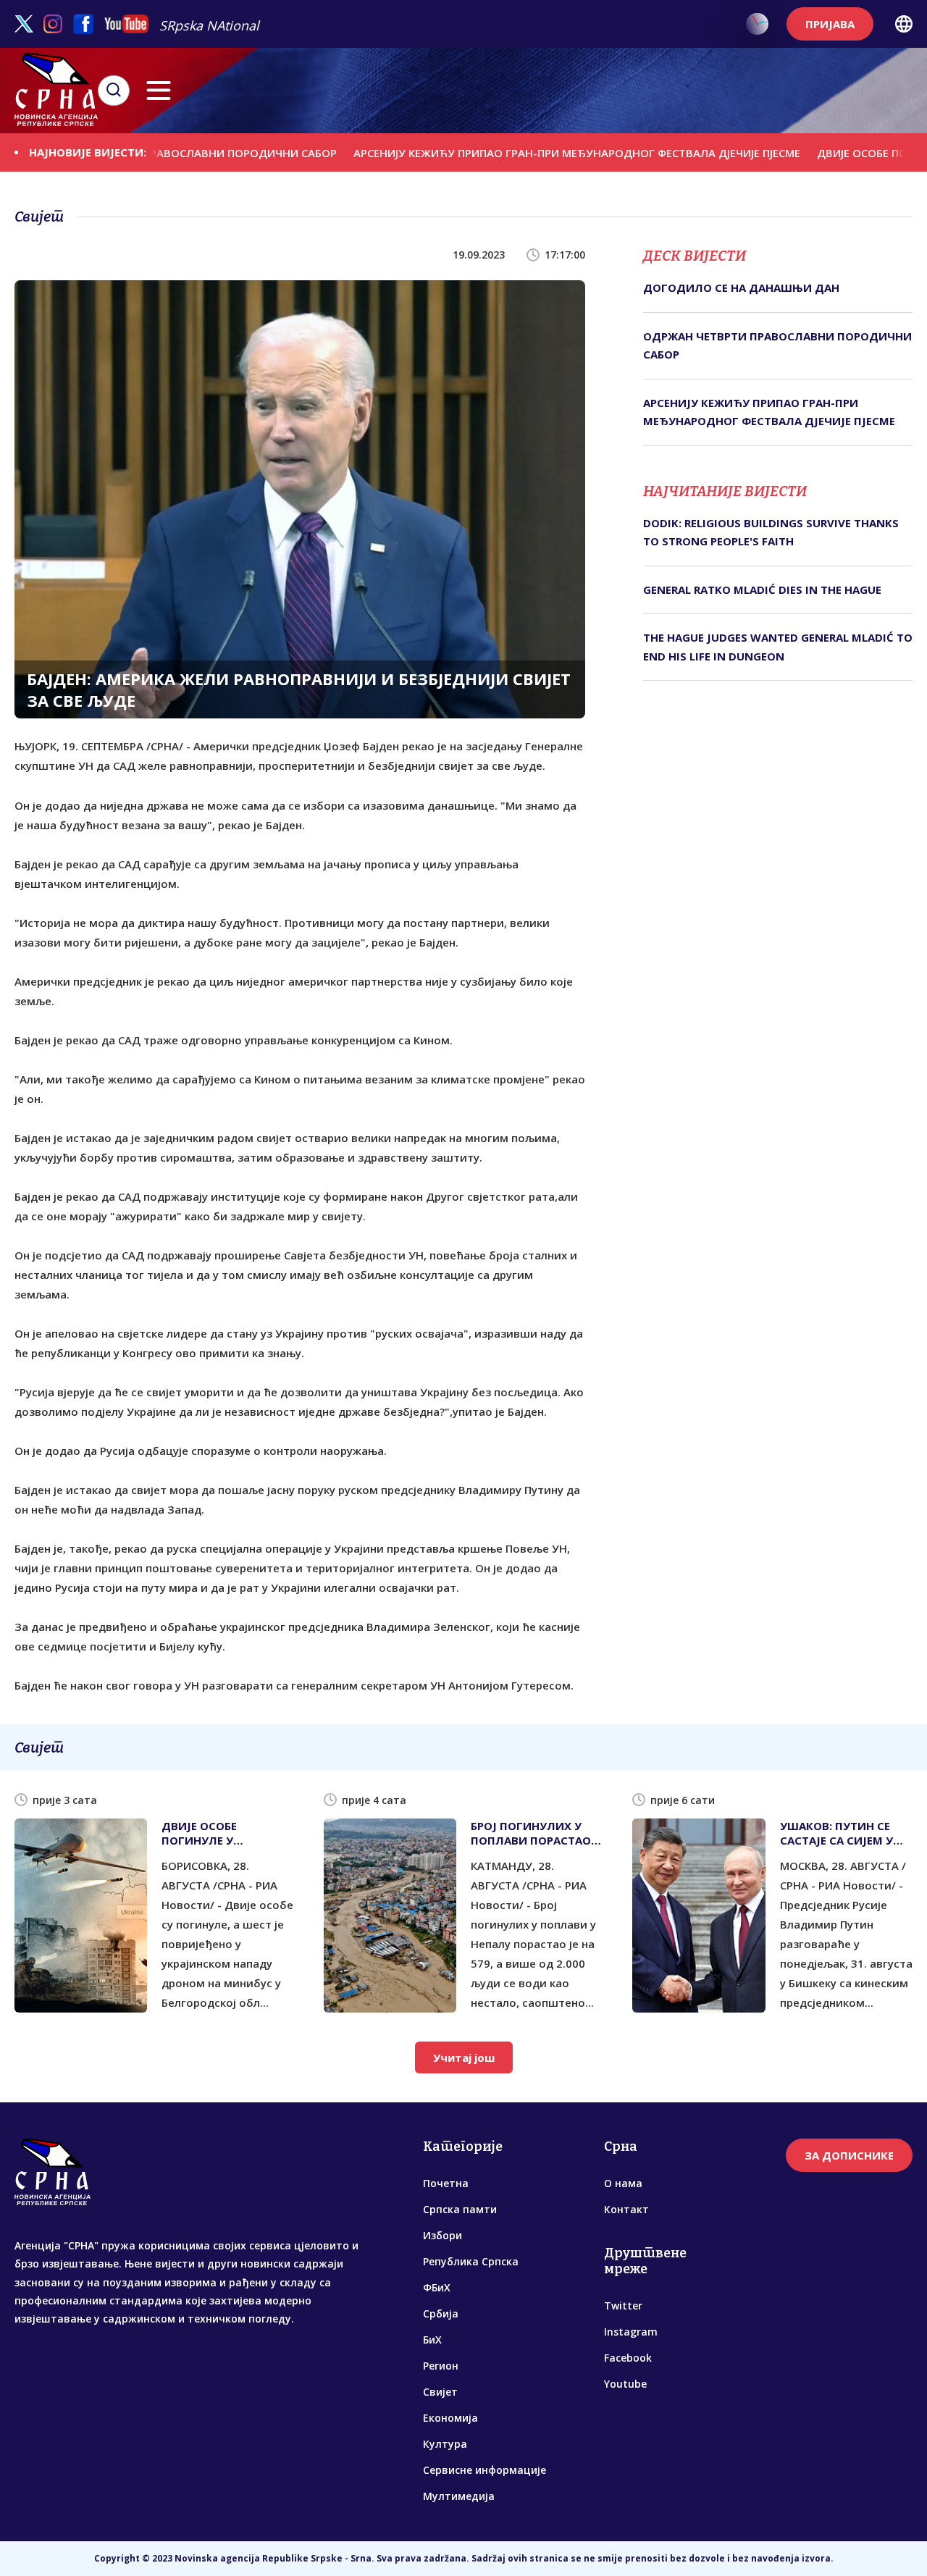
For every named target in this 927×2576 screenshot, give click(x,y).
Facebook (628, 2358)
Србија (441, 2313)
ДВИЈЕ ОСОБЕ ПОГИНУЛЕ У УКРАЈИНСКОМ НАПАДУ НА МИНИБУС (228, 1833)
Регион (441, 2366)
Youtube (625, 2384)
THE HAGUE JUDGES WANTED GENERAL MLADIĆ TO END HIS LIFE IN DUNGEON (778, 647)
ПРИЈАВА (830, 24)
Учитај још (464, 2057)
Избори (442, 2235)
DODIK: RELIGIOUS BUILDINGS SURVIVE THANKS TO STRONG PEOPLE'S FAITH (771, 532)
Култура (445, 2444)
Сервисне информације (485, 2470)
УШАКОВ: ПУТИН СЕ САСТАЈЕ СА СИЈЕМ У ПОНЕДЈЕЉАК (836, 1833)
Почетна (446, 2183)
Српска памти (460, 2209)
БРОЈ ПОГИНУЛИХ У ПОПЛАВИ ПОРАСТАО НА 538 (531, 1833)
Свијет (440, 2392)
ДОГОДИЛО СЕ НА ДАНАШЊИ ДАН (741, 288)
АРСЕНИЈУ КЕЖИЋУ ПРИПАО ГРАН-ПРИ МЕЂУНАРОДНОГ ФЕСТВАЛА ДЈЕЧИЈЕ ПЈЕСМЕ (520, 152)
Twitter (623, 2306)
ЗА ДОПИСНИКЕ (849, 2155)
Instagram (631, 2332)
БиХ (432, 2340)
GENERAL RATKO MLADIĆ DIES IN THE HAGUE (762, 590)
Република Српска (471, 2261)
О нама (623, 2183)
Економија (450, 2418)
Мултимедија (459, 2496)
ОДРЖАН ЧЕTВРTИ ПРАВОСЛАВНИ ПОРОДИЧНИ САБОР (777, 345)
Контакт (626, 2209)
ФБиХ (437, 2287)
